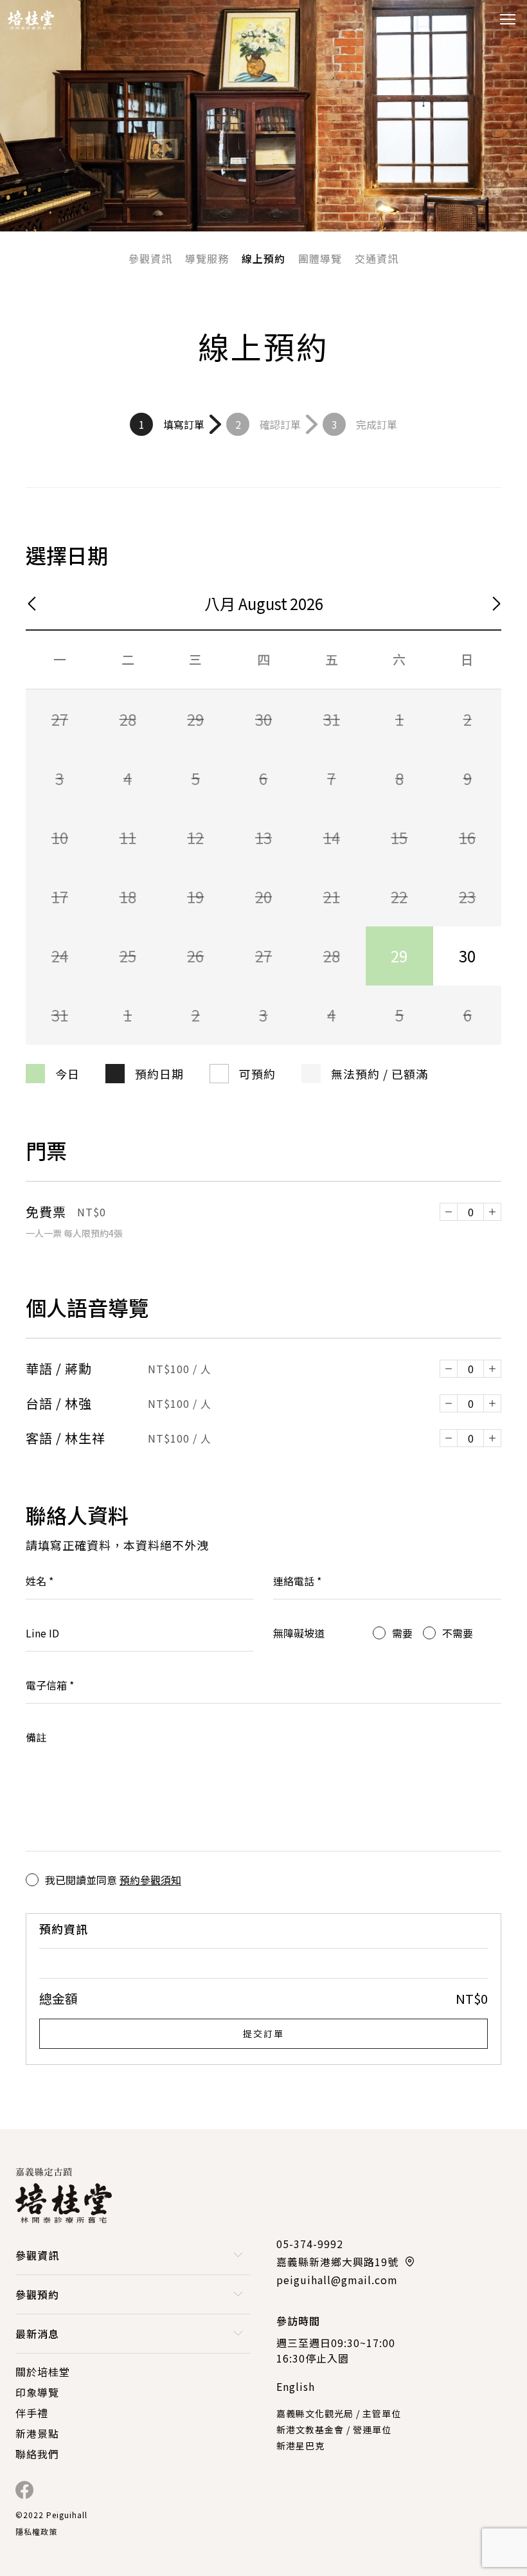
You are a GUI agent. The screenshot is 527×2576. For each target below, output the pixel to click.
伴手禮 (32, 2413)
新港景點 (37, 2433)
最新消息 (37, 2334)
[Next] (494, 604)
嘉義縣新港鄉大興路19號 (337, 2262)
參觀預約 (37, 2294)
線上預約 (263, 258)
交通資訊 (377, 258)
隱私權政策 (36, 2531)
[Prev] (34, 604)
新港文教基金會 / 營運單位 (334, 2429)
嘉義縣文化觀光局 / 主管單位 (339, 2413)
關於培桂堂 (43, 2372)
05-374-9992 (310, 2244)
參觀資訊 (150, 258)
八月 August (246, 603)
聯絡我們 (37, 2454)
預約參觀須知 (150, 1880)
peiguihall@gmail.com (337, 2280)
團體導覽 (320, 258)
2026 (307, 603)
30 (467, 956)
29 (399, 956)
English (296, 2386)
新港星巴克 (300, 2445)
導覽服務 (207, 258)
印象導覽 (37, 2392)
